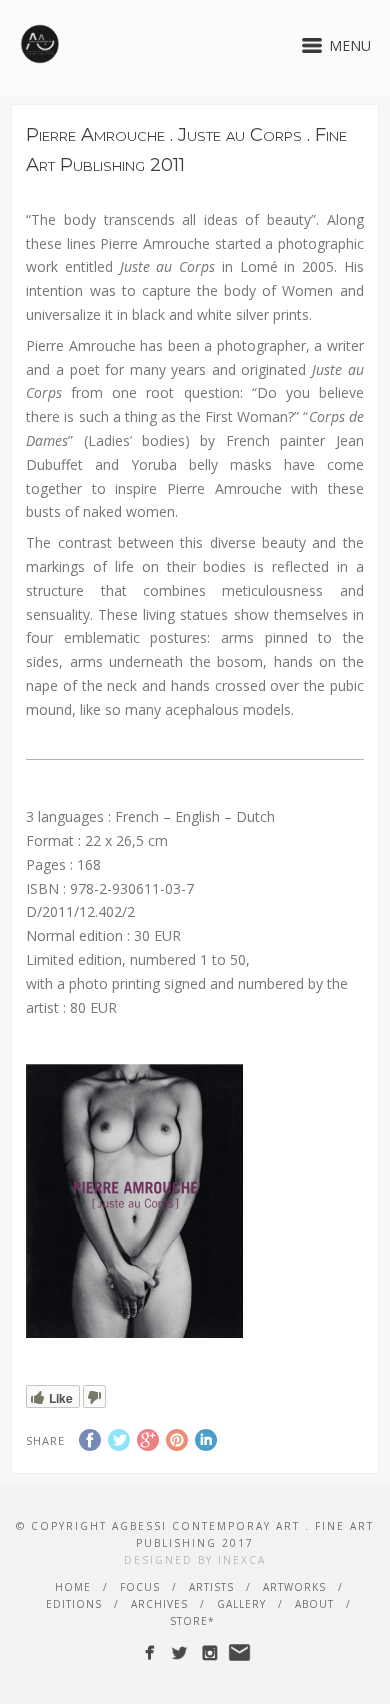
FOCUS (140, 1587)
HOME (73, 1587)
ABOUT (314, 1604)
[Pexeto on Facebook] (149, 1652)
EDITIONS (74, 1604)
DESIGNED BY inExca (195, 1560)
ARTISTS (211, 1587)
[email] (239, 1652)
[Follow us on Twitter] (179, 1652)
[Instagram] (209, 1652)
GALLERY (241, 1604)
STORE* (192, 1621)
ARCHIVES (159, 1604)
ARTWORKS (294, 1587)
